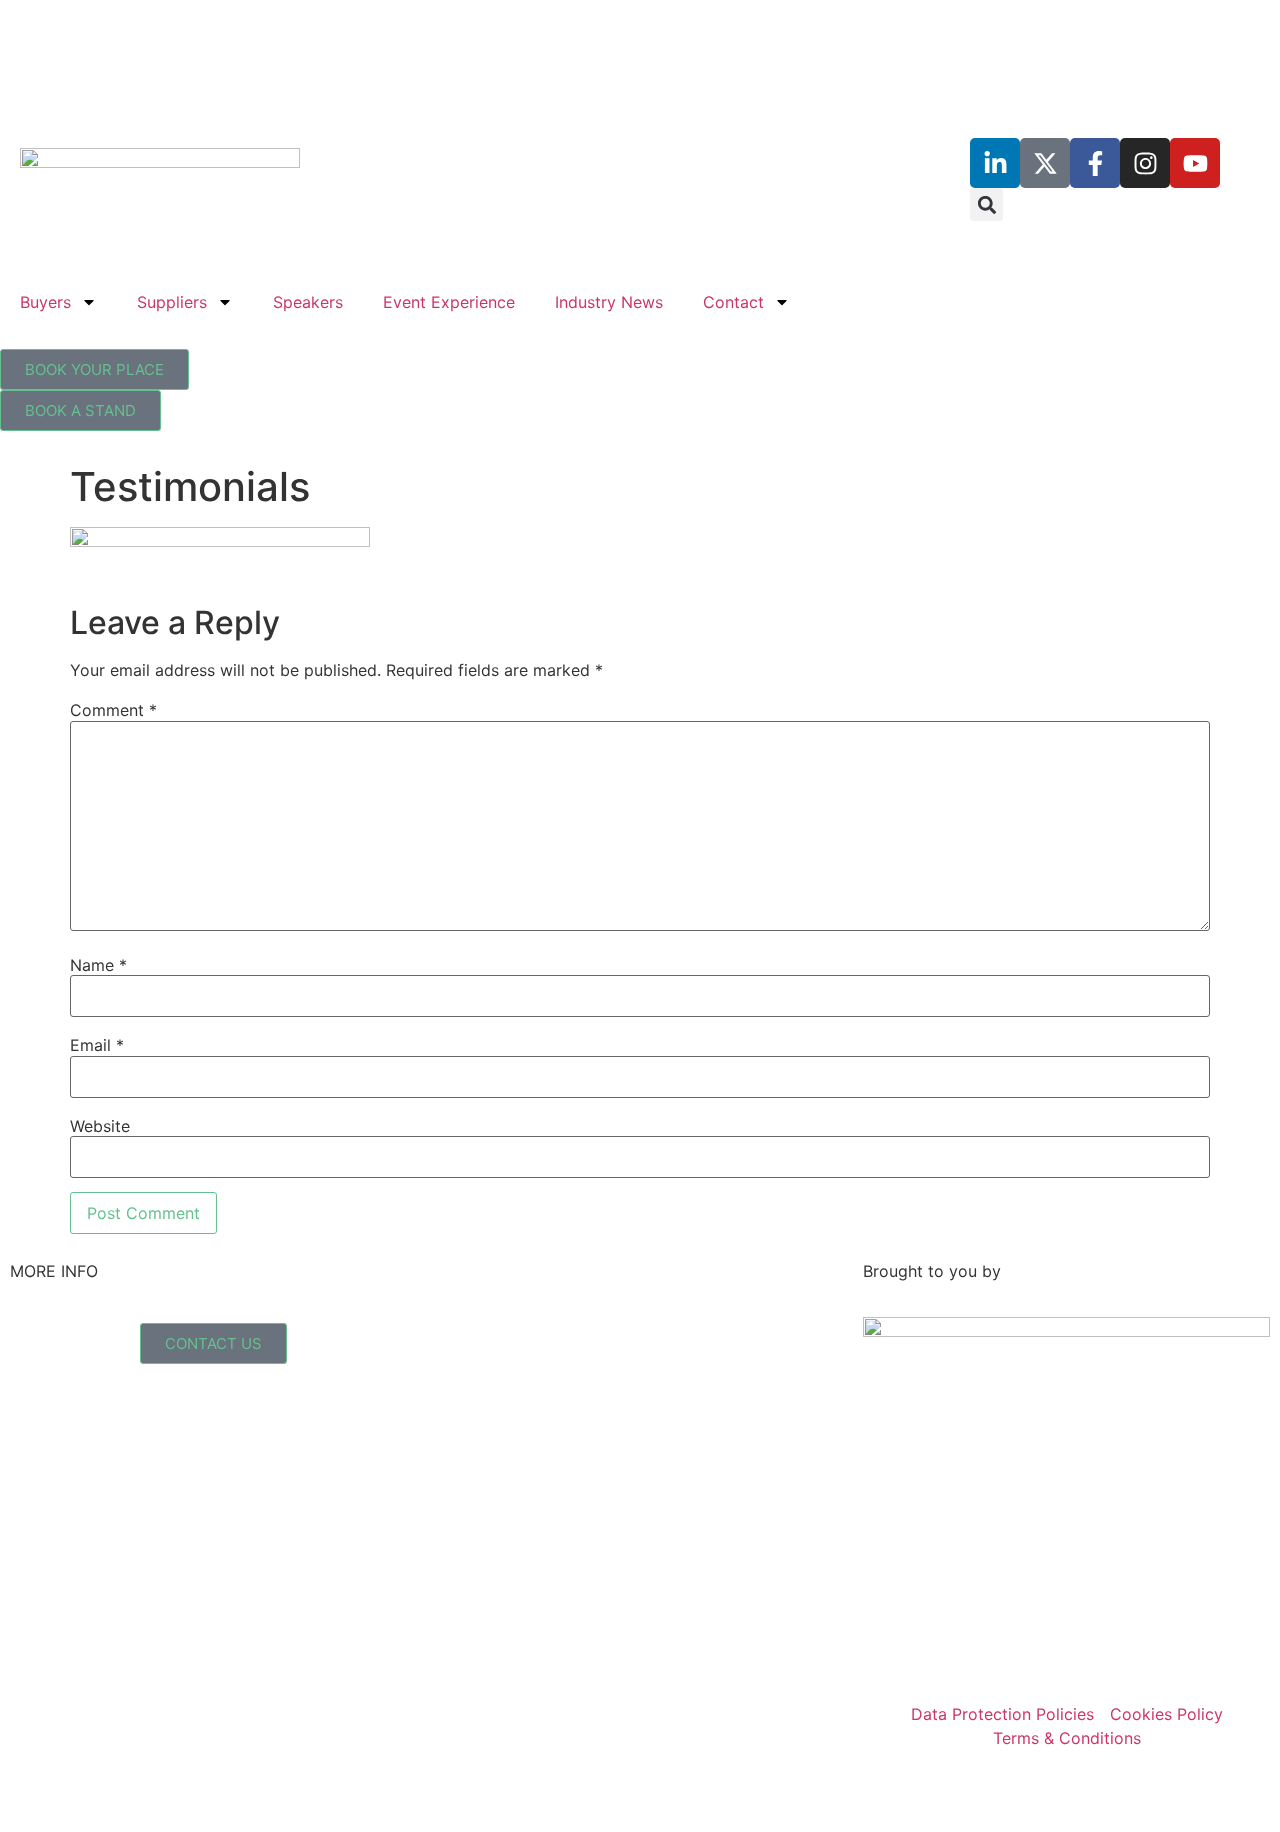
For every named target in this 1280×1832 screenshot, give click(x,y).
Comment (113, 710)
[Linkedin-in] (995, 163)
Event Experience (449, 302)
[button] (986, 204)
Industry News (609, 302)
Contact (733, 302)
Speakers (308, 302)
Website (100, 1126)
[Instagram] (1145, 163)
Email (97, 1045)
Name (98, 965)
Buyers (45, 302)
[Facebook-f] (1095, 163)
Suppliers (172, 302)
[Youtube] (1195, 163)
